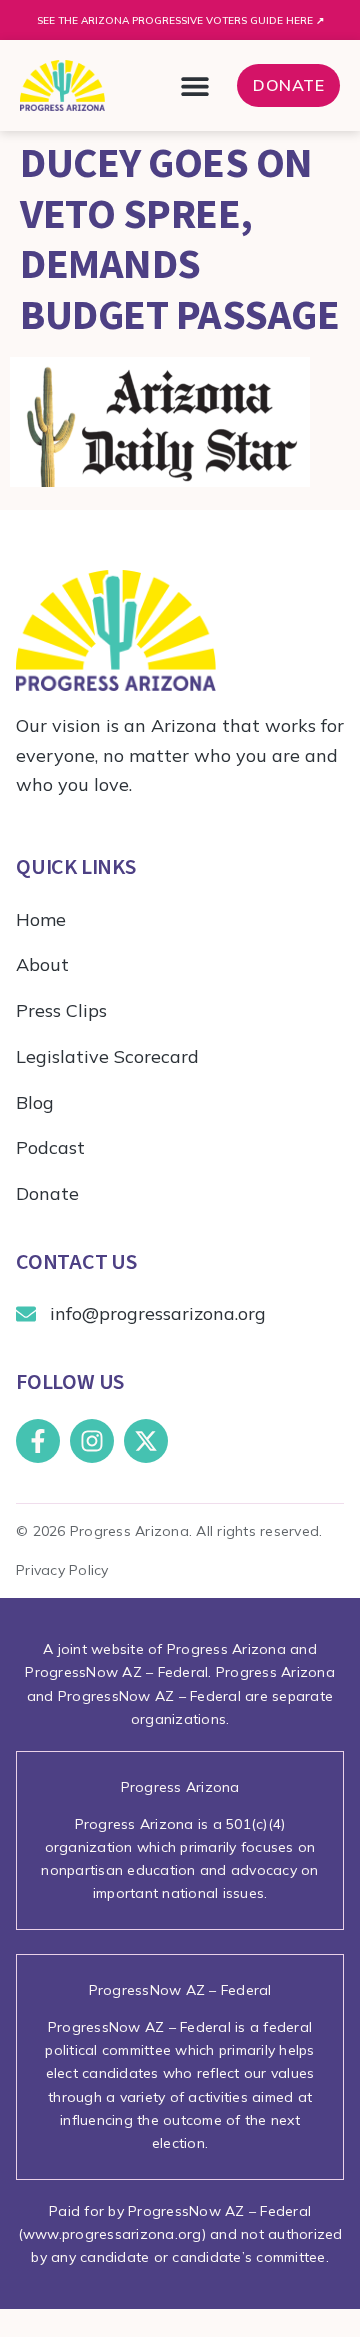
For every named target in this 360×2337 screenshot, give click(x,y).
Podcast (50, 1147)
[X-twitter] (146, 1441)
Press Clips (61, 1010)
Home (41, 919)
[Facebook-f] (38, 1441)
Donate (47, 1193)
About (42, 964)
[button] (194, 85)
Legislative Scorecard (107, 1056)
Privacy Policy (62, 1570)
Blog (35, 1102)
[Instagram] (92, 1441)
